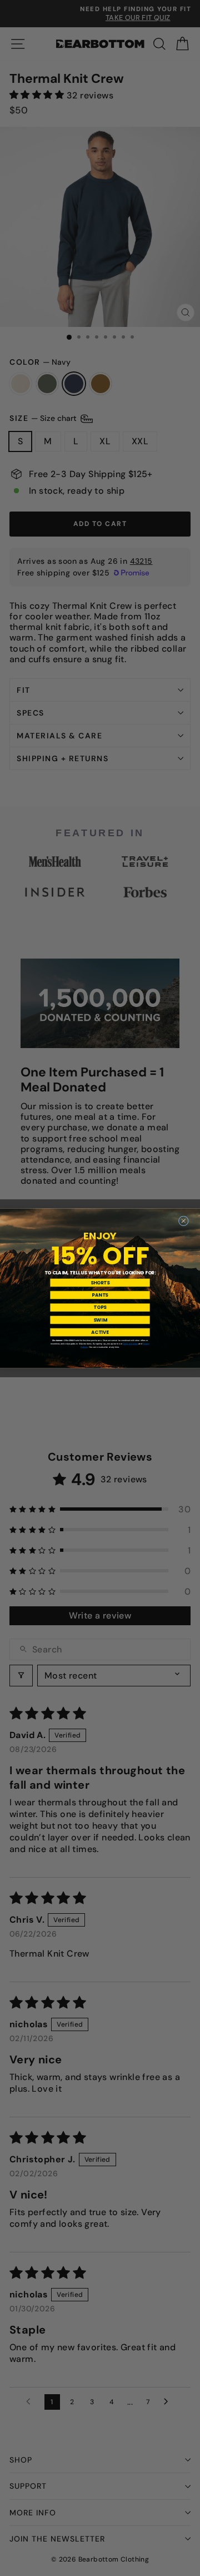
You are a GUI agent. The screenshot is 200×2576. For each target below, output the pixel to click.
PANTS (100, 1295)
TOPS (100, 1307)
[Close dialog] (183, 1220)
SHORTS (100, 1282)
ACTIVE (100, 1332)
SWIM (100, 1319)
